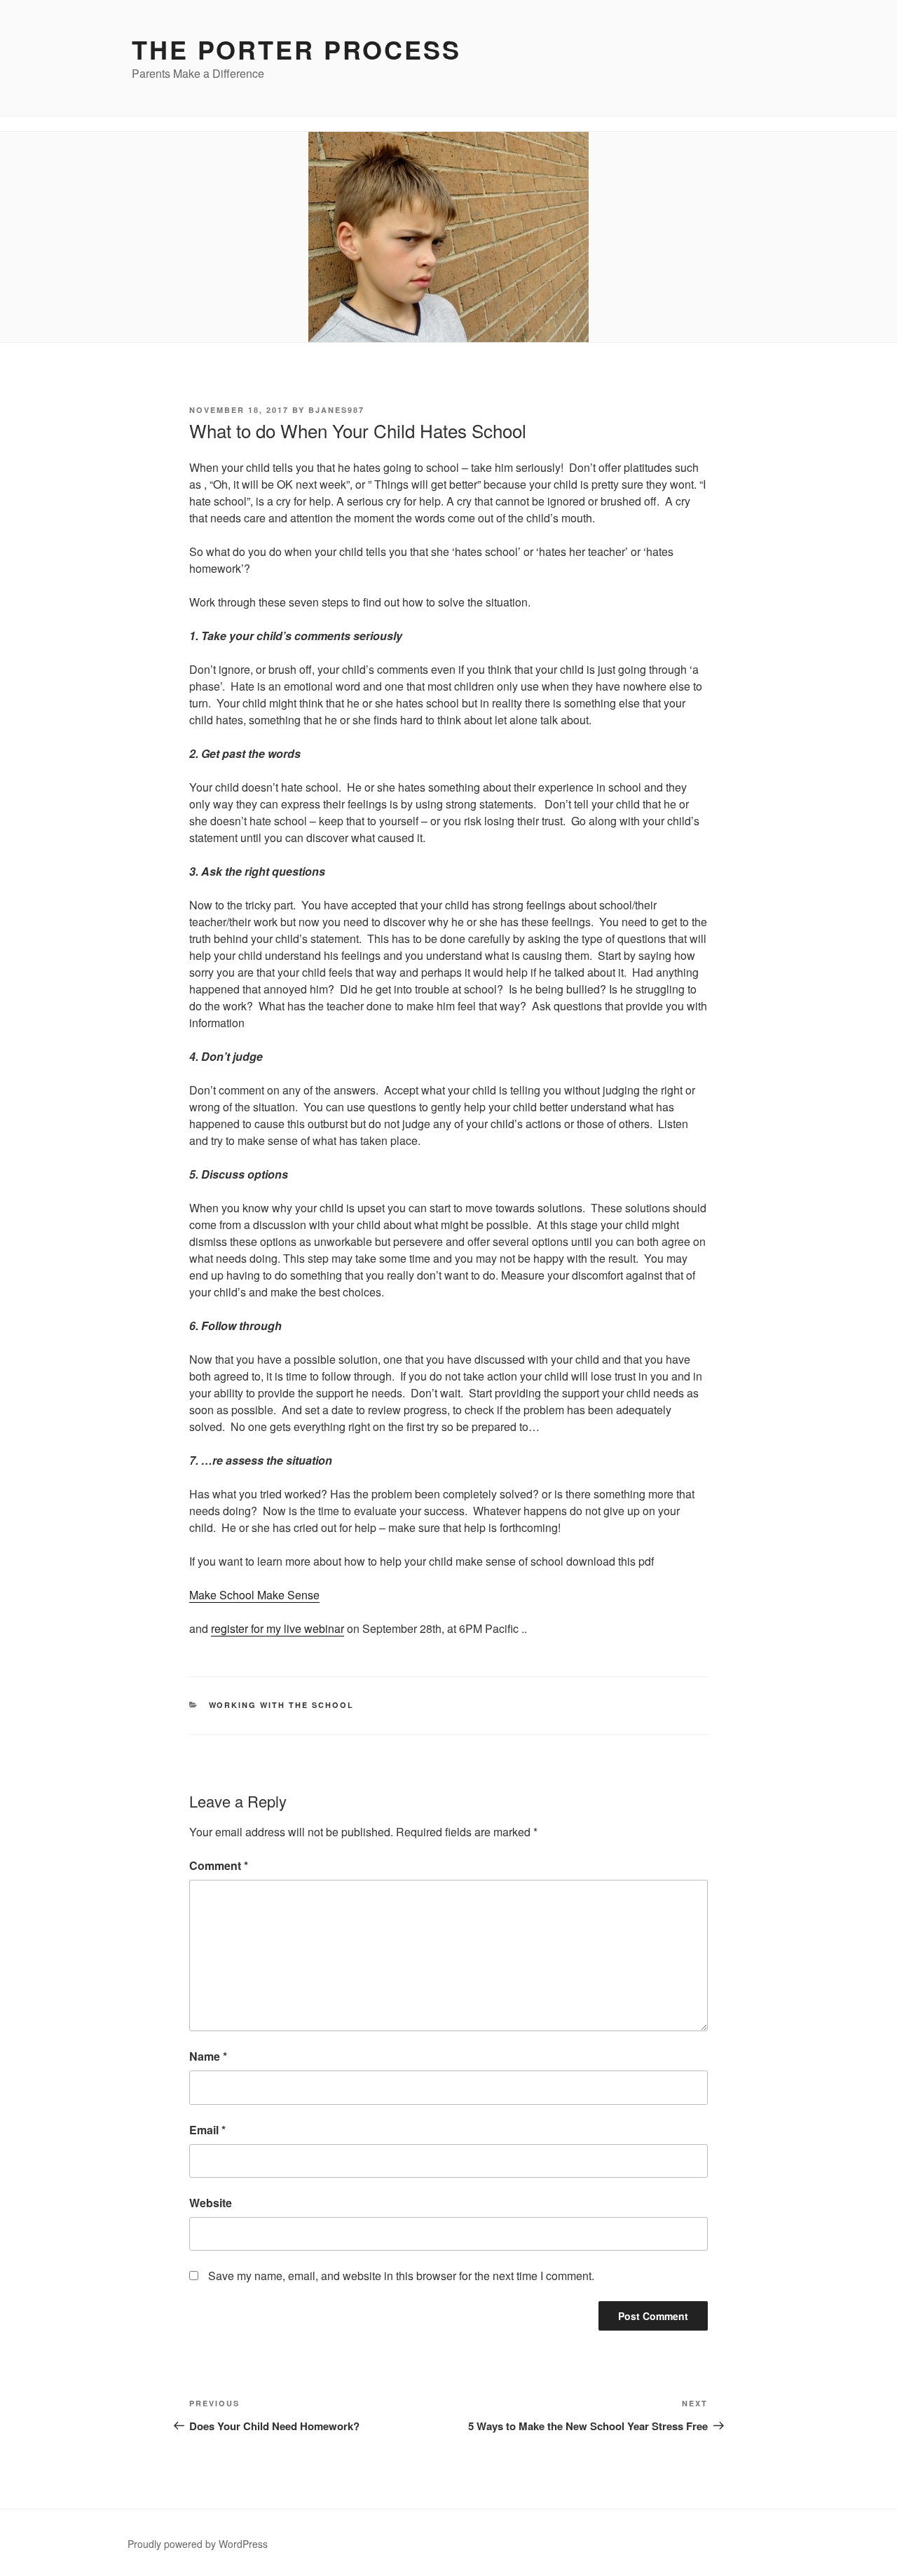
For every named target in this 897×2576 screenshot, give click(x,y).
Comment (219, 1865)
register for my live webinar (278, 1628)
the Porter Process (296, 49)
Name (208, 2056)
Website (211, 2203)
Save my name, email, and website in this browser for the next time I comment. (401, 2276)
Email (207, 2130)
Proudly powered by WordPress (198, 2544)
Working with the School (282, 1705)
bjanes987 (336, 410)
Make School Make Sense (254, 1595)
